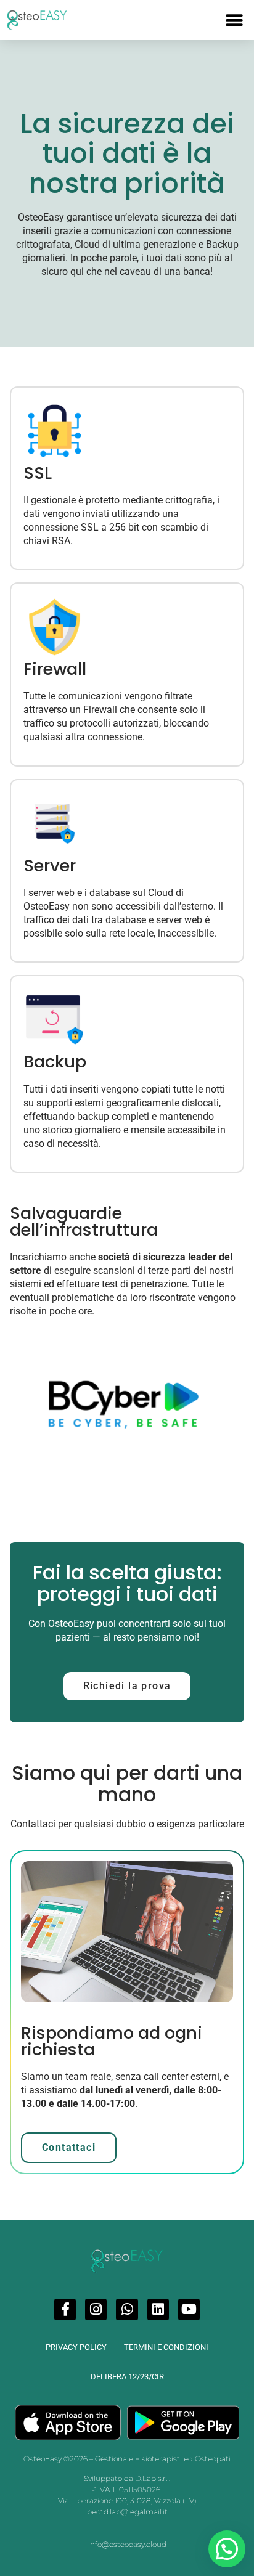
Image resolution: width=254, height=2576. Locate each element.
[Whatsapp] (127, 2309)
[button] (234, 20)
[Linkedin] (158, 2309)
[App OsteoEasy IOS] (68, 2423)
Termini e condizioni (166, 2347)
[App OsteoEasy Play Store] (183, 2423)
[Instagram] (96, 2309)
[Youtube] (189, 2309)
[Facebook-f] (65, 2309)
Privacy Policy (76, 2347)
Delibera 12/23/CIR (127, 2377)
